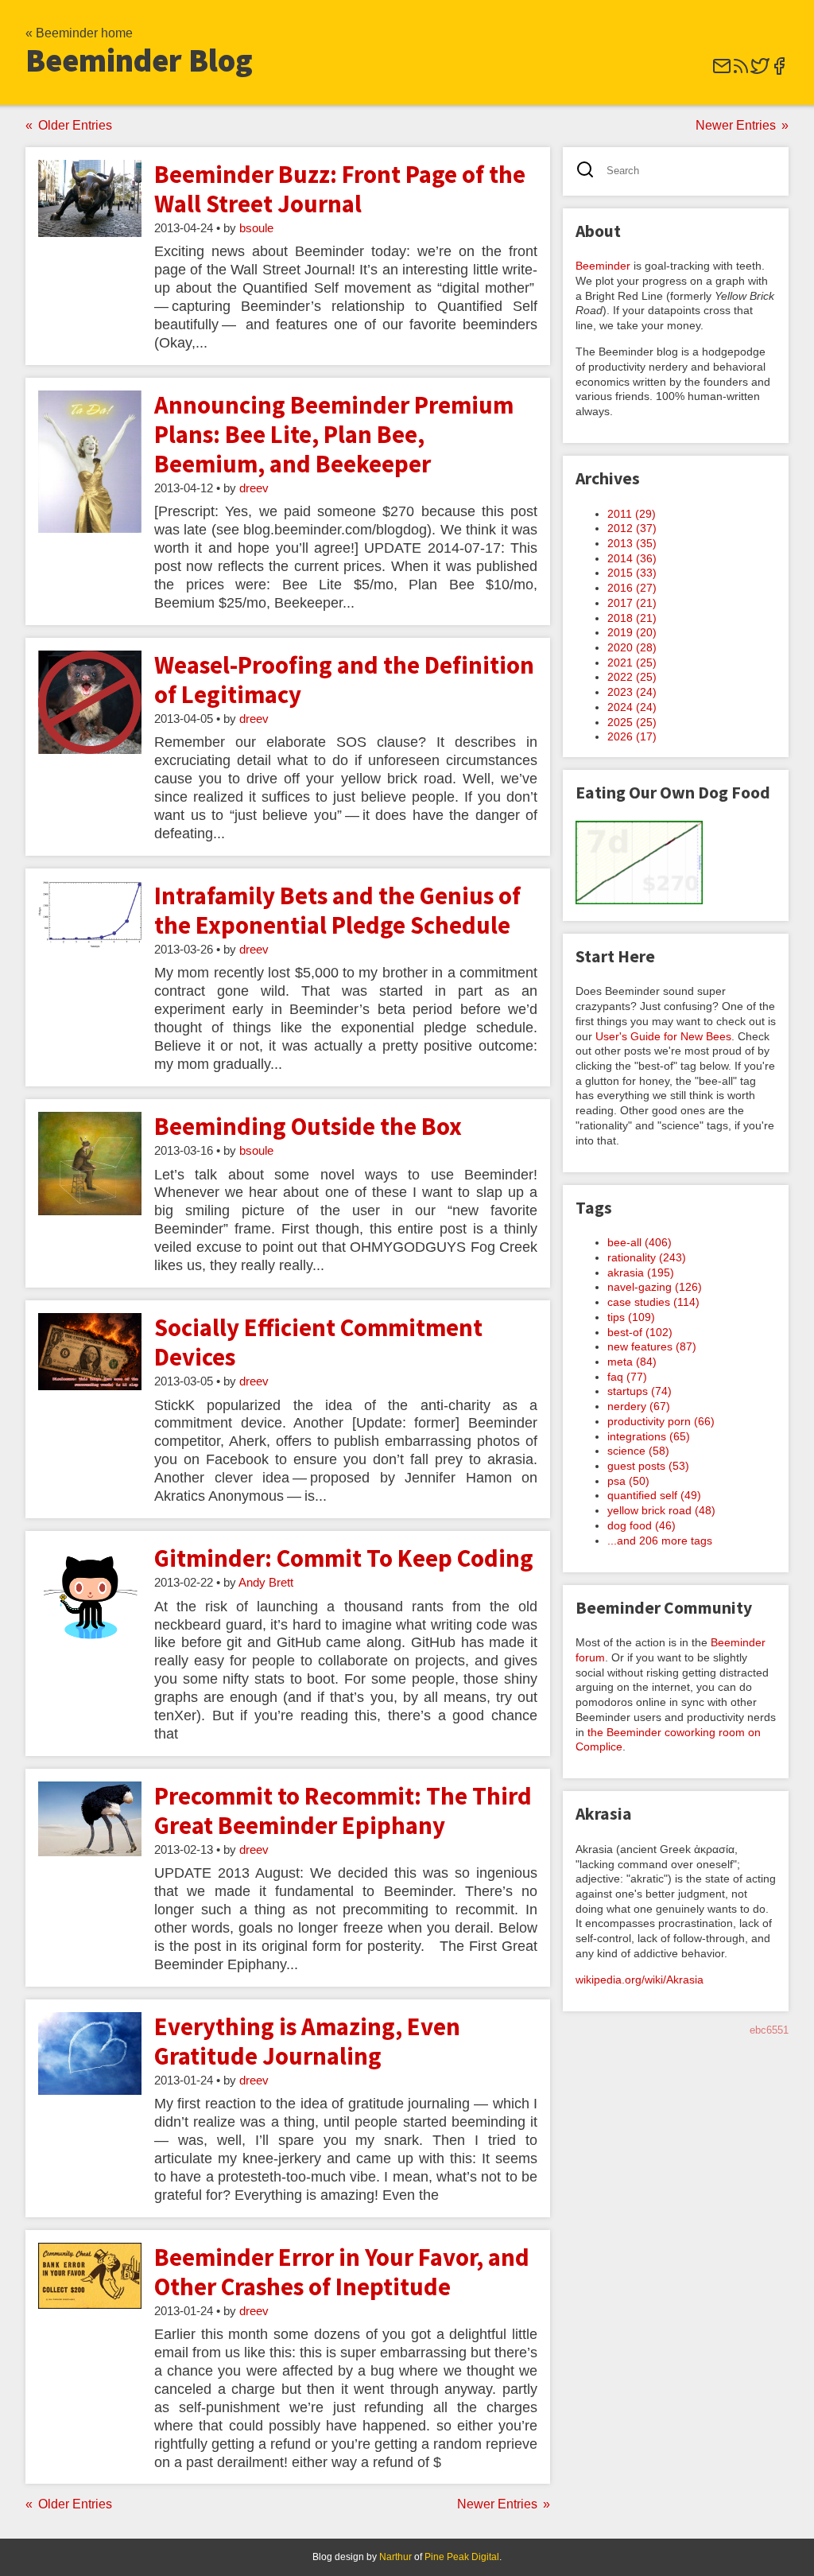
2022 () (632, 677)
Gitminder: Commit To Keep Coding (344, 1558)
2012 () (632, 528)
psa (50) (628, 1481)
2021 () (632, 662)
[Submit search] (590, 171)
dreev (254, 488)
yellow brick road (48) (661, 1510)
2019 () (632, 632)
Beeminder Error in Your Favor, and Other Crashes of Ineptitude (342, 2272)
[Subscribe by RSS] (741, 71)
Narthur (395, 2557)
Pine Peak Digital (462, 2557)
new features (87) (652, 1346)
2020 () (632, 647)
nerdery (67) (639, 1406)
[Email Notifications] (722, 71)
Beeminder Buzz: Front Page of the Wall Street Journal (340, 189)
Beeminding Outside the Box (308, 1126)
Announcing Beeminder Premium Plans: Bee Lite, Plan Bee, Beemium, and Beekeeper (334, 434)
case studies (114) (653, 1302)
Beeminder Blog (139, 60)
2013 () (632, 543)
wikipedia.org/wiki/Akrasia (640, 1980)
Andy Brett (266, 1583)
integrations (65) (649, 1436)
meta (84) (632, 1362)
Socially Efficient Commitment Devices (318, 1342)
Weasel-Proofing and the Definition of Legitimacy (344, 680)
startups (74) (640, 1391)
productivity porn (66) (661, 1421)
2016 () (632, 588)
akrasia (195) (641, 1272)
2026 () (632, 736)
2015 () (632, 573)
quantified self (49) (654, 1495)
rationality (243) (647, 1257)
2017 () (632, 603)
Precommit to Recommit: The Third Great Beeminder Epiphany (343, 1811)
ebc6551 (769, 2030)
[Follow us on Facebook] (779, 71)
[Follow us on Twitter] (760, 71)
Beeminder (603, 266)
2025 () (632, 722)
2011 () (632, 514)
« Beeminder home (79, 33)
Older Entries (75, 125)
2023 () (632, 692)
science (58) (638, 1451)
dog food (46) (642, 1525)
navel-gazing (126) (655, 1287)
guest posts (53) (648, 1466)
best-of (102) (640, 1332)
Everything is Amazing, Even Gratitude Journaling (307, 2041)
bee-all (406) (640, 1242)
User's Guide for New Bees (663, 1036)
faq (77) (627, 1377)
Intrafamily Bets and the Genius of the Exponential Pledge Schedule (337, 910)
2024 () (632, 707)
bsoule (256, 228)
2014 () (632, 558)
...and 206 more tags (660, 1541)
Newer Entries (736, 125)
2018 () (632, 618)
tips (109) (631, 1317)
